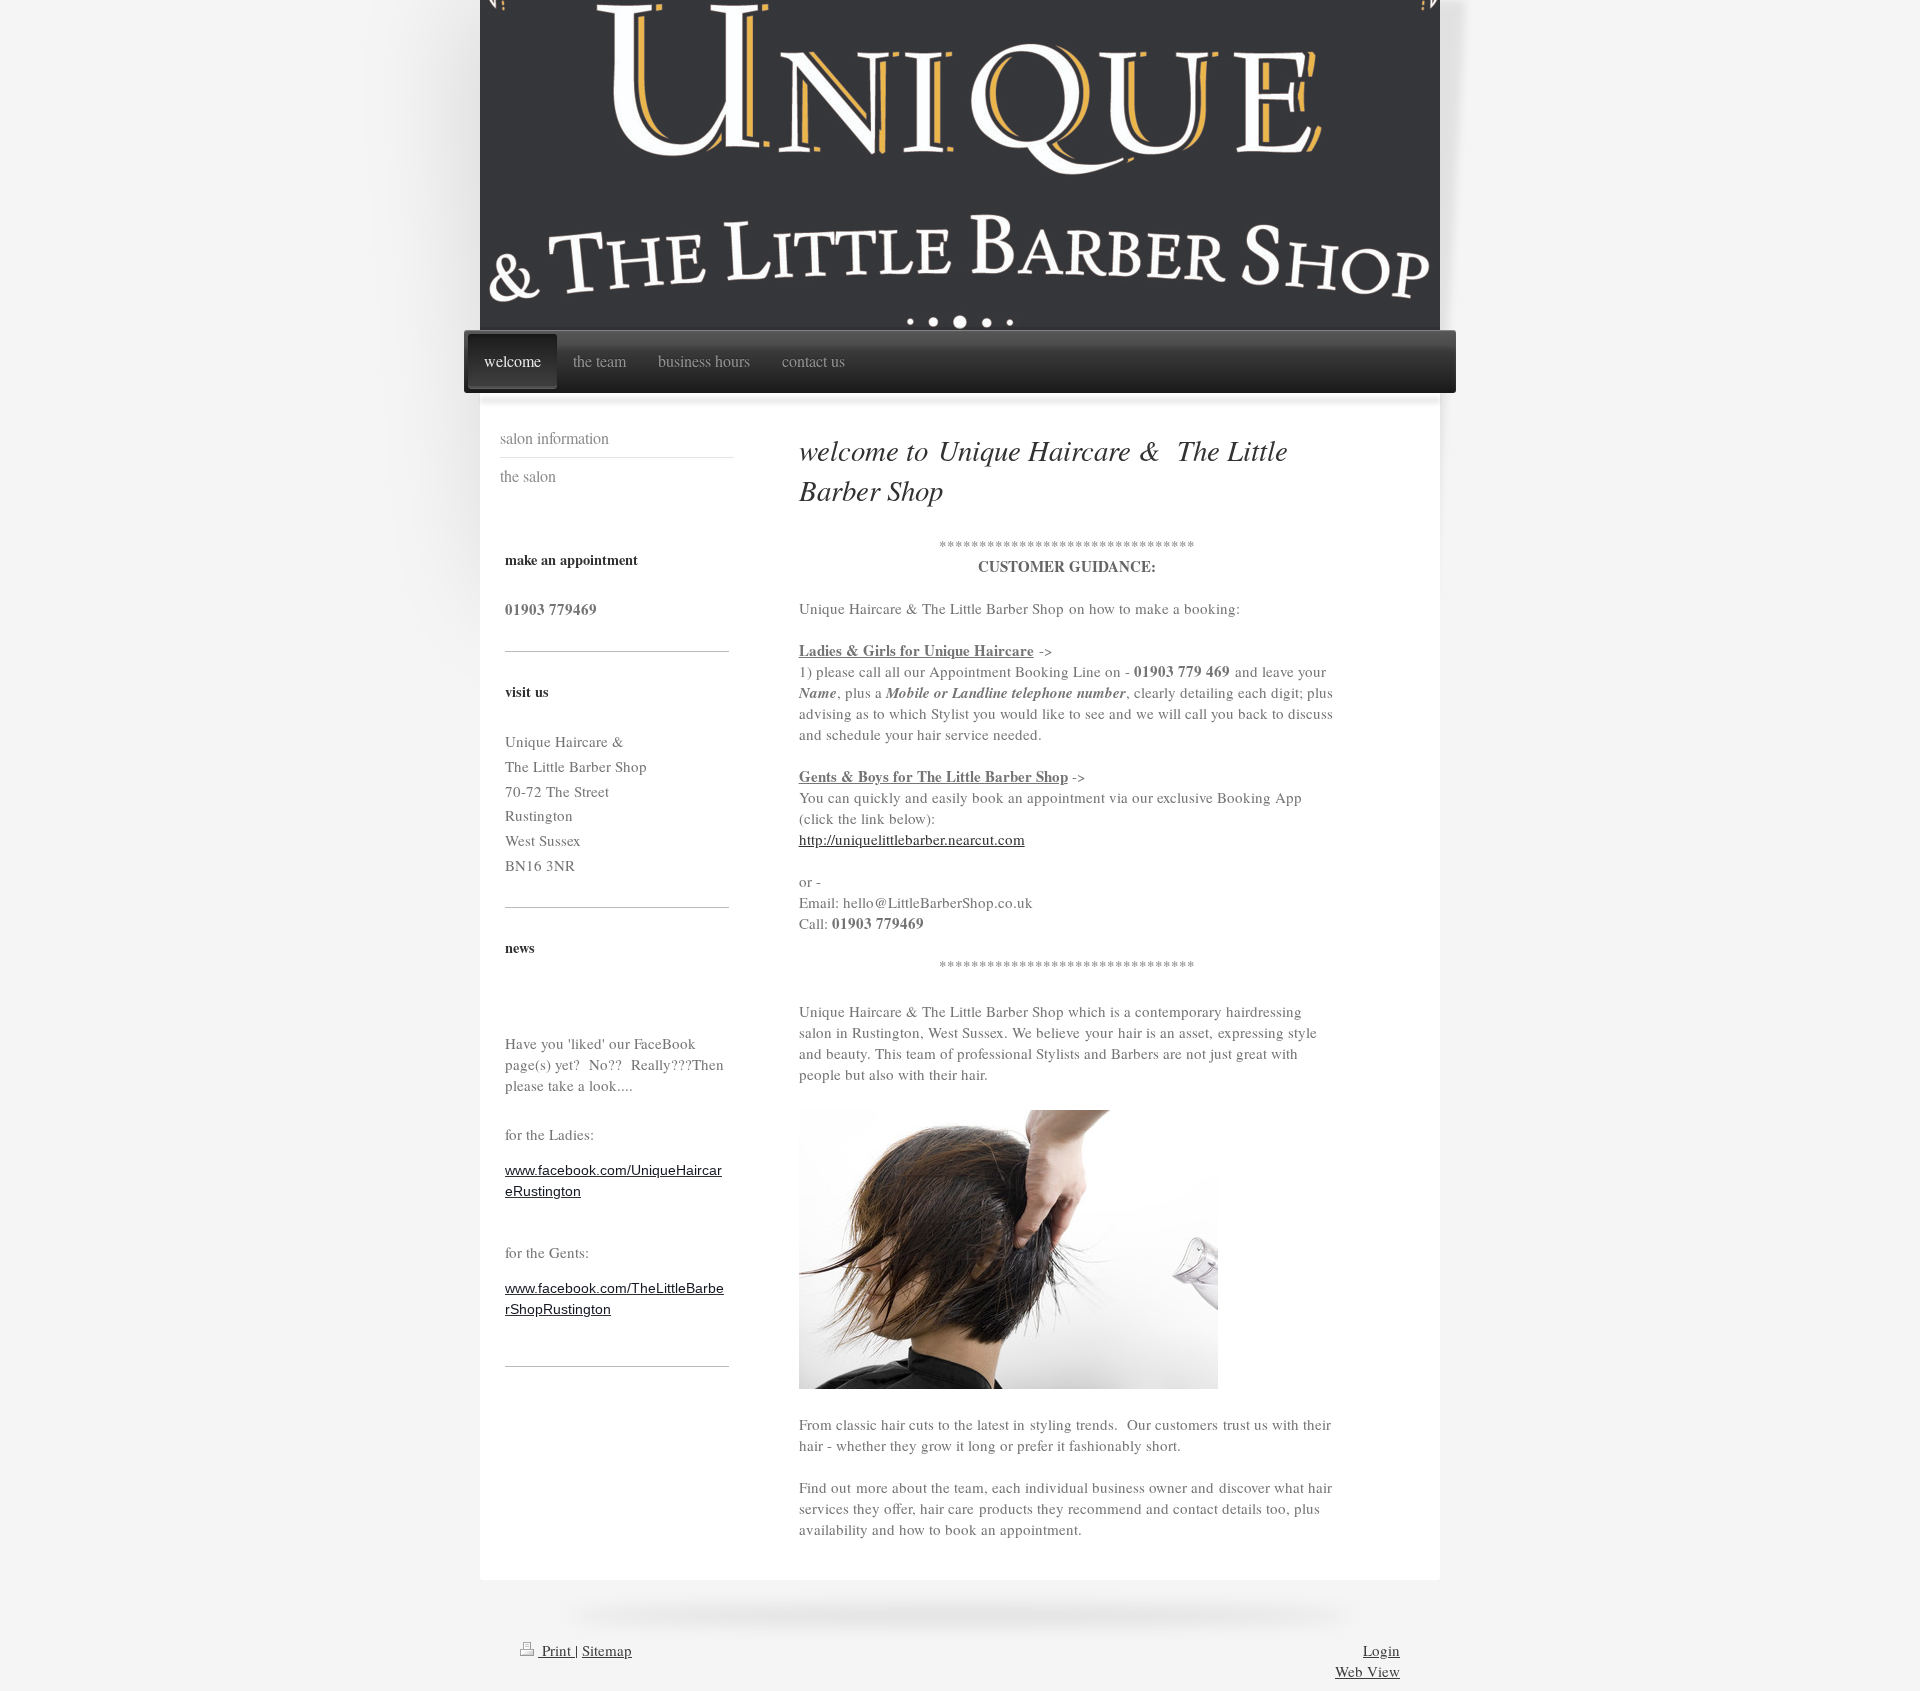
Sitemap (607, 1650)
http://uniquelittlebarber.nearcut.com (912, 839)
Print (556, 1650)
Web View (1367, 1671)
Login (1381, 1650)
